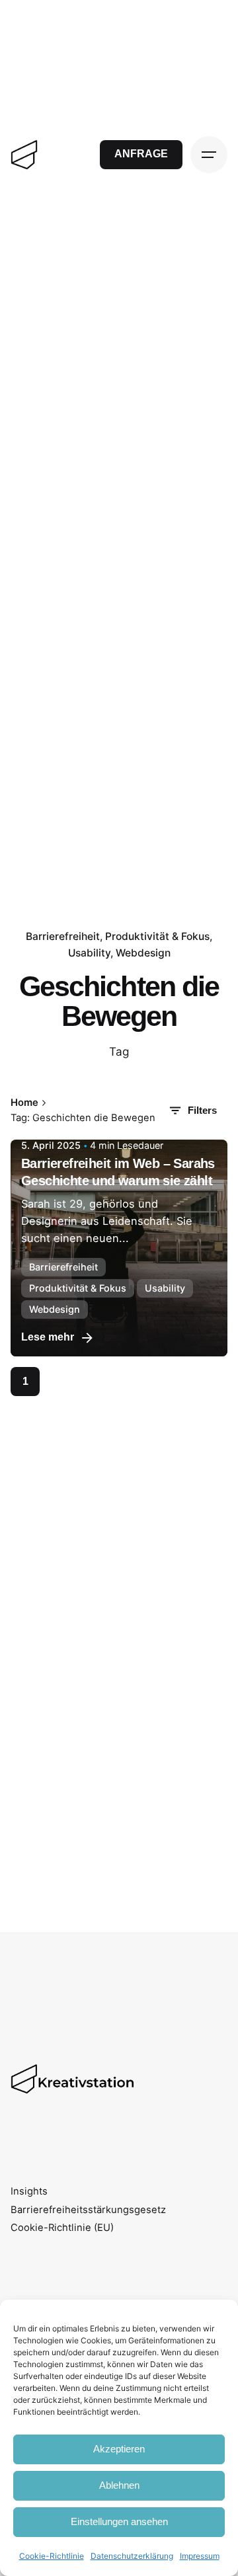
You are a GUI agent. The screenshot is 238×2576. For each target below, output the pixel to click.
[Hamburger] (209, 155)
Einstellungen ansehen (119, 2521)
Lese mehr (48, 1337)
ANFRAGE (141, 154)
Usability (89, 953)
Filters (202, 1111)
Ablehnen (119, 2485)
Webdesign (143, 953)
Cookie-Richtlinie (52, 2556)
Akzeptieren (119, 2449)
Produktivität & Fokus (157, 936)
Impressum (200, 2556)
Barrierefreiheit (63, 936)
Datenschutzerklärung (132, 2556)
